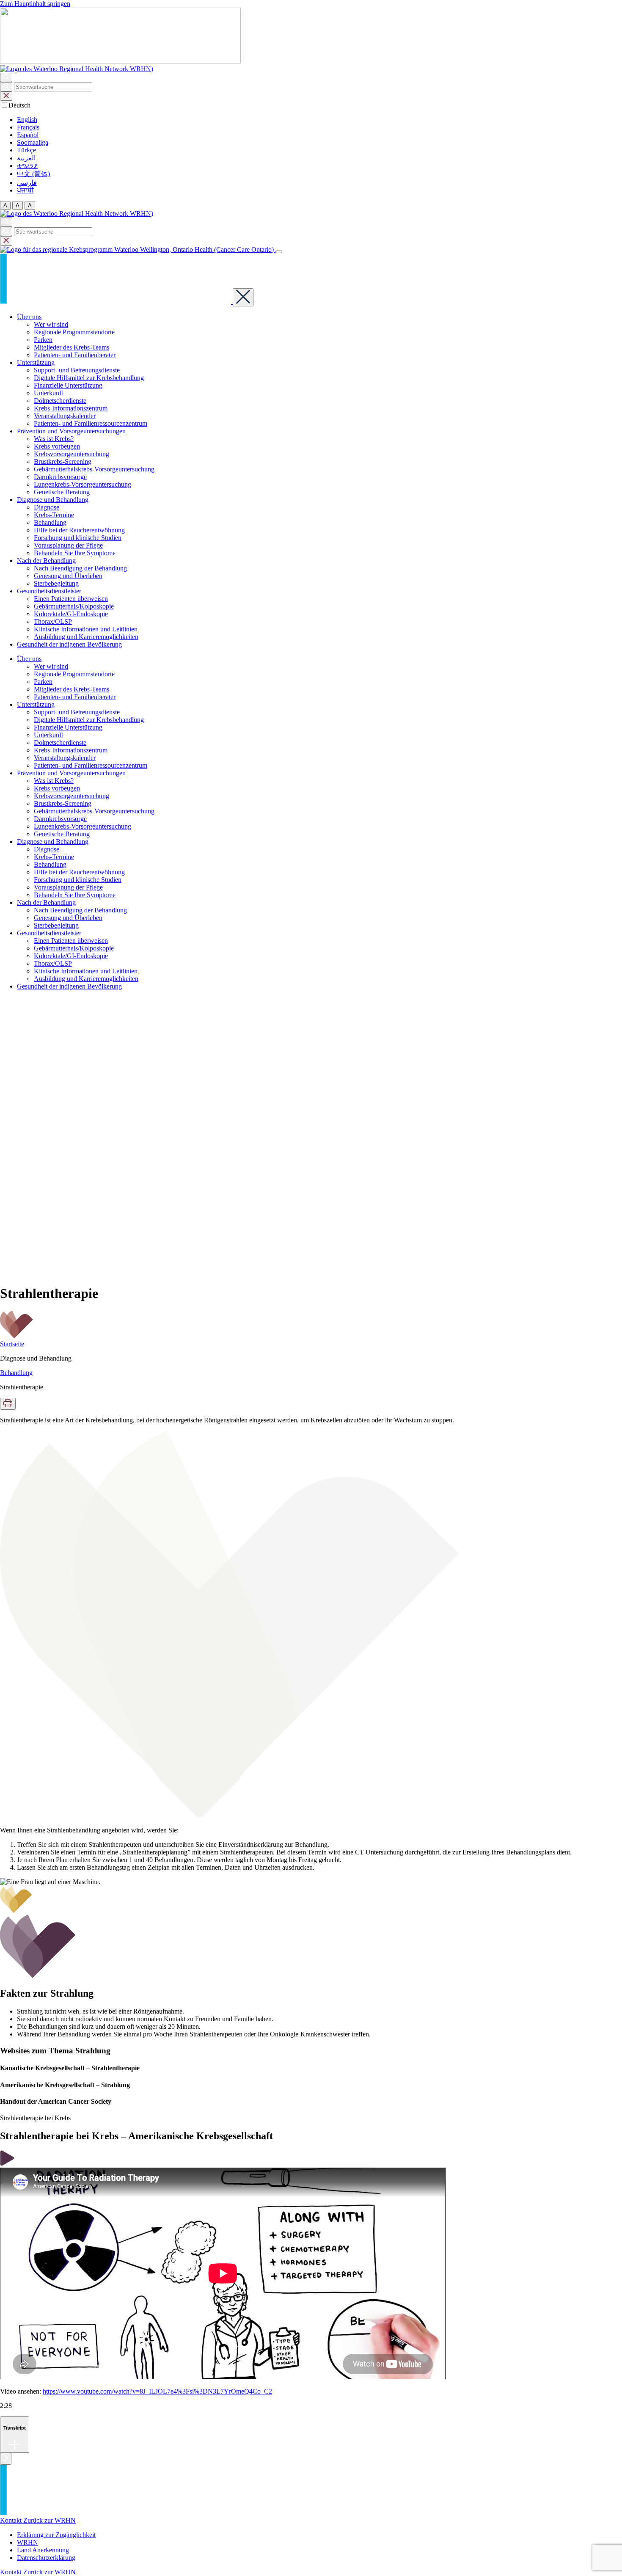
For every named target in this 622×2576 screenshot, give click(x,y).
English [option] (27, 120)
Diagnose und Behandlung (53, 500)
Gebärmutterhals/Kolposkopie (74, 606)
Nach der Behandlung (46, 561)
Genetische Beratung (62, 492)
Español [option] (28, 135)
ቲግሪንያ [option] (27, 166)
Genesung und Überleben (68, 576)
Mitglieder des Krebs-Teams (72, 347)
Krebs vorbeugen (57, 446)
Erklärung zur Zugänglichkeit (56, 2535)
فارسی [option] (27, 183)
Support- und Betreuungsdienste (77, 370)
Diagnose (47, 507)
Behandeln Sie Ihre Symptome (75, 553)
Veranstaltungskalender (65, 416)
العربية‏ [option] (26, 158)
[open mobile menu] (279, 252)
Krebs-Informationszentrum (71, 408)
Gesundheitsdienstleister (49, 591)
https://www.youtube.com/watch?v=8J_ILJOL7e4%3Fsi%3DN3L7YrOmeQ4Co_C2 (157, 2391)
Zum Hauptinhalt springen (35, 4)
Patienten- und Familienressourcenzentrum (91, 423)
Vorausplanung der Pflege (68, 545)
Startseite (12, 1344)
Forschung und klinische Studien (78, 538)
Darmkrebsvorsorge (60, 477)
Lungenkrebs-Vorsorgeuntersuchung (83, 484)
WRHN (28, 2542)
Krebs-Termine (54, 515)
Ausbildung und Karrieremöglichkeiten (86, 637)
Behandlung (50, 522)
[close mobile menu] (243, 297)
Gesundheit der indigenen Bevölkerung (69, 644)
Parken (43, 340)
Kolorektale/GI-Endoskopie (71, 614)
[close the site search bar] (6, 96)
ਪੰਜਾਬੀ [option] (25, 190)
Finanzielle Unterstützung (68, 385)
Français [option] (28, 127)
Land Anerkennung (43, 2550)
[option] (319, 120)
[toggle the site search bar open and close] (6, 77)
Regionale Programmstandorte (74, 332)
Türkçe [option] (26, 150)
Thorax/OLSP (53, 621)
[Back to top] (6, 2459)
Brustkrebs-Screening (63, 461)
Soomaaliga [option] (33, 142)
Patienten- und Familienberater (75, 355)
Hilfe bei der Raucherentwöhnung (79, 530)
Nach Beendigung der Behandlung (80, 568)
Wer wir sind (51, 324)
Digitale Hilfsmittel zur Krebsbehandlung (89, 378)
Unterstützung (36, 362)
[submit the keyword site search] (6, 87)
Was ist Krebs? (54, 439)
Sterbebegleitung (56, 583)
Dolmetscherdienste (60, 401)
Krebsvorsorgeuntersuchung (72, 454)
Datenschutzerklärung (46, 2558)
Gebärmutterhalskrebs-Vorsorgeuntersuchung (94, 469)
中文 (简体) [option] (33, 174)
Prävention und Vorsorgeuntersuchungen (71, 431)
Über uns (29, 317)
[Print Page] (8, 1404)
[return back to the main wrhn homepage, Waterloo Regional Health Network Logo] (77, 69)
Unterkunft (48, 393)
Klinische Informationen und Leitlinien (86, 629)
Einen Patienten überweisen (71, 599)
